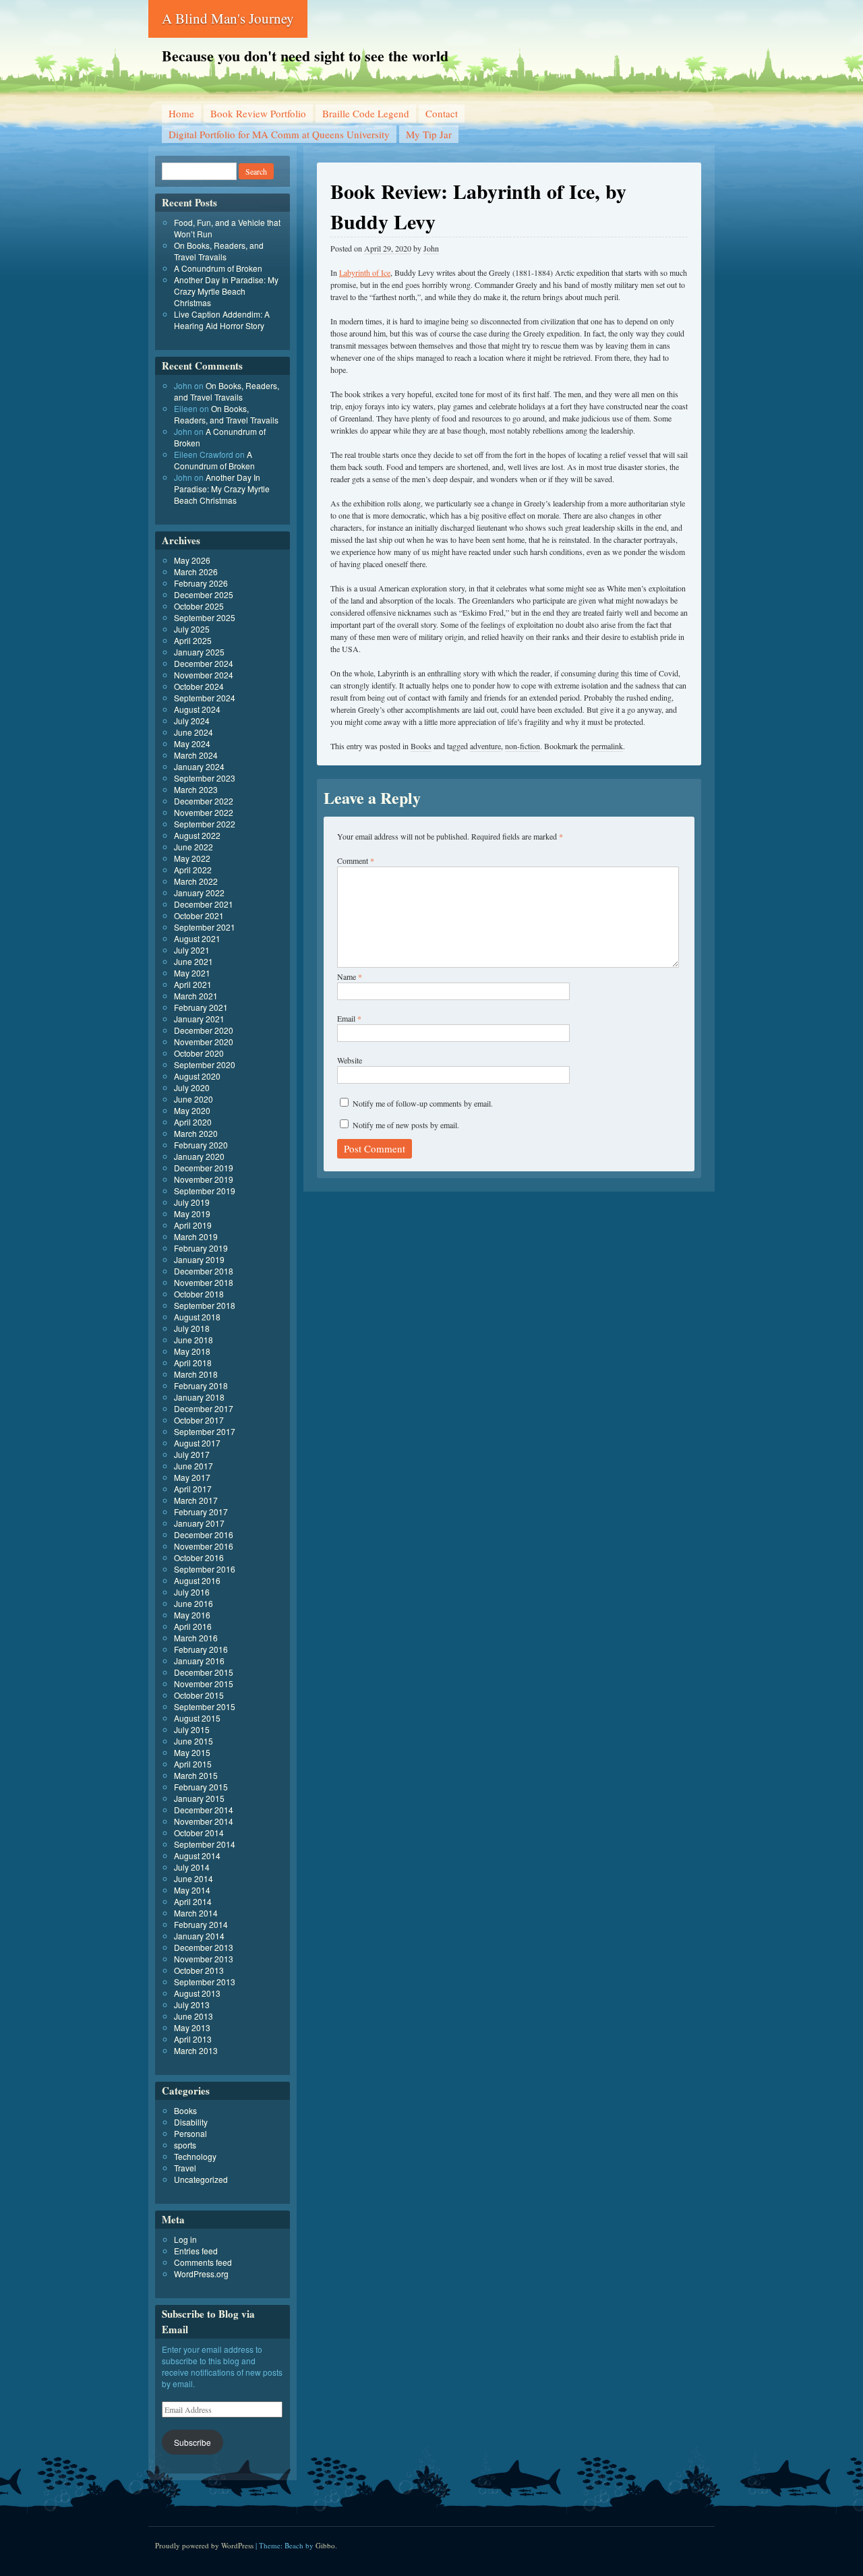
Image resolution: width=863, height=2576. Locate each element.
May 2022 (192, 858)
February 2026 (201, 583)
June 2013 (194, 2016)
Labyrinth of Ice (365, 272)
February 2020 (201, 1145)
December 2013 (204, 1947)
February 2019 (201, 1248)
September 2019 (205, 1191)
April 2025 (193, 640)
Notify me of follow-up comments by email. (423, 1103)
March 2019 (196, 1236)
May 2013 (192, 2027)
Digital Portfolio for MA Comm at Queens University (279, 134)
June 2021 (194, 961)
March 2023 (196, 789)
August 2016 (197, 1580)
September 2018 (205, 1305)
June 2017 (194, 1466)
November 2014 (204, 1821)
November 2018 (204, 1282)
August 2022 (197, 835)
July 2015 (192, 1729)
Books (421, 746)
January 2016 (199, 1661)
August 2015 (197, 1718)
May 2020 (192, 1110)
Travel (185, 2168)
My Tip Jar (429, 134)
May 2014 (192, 1890)
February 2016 (201, 1649)
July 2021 (192, 950)
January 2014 (199, 1936)
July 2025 (192, 629)
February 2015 (201, 1787)
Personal (190, 2133)
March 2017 (196, 1500)
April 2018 (193, 1363)
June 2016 (194, 1603)
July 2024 (192, 721)
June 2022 (194, 847)
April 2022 (193, 870)
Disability (191, 2122)
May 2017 (192, 1477)
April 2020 (193, 1122)
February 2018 (201, 1385)
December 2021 (204, 904)
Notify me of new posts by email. (406, 1125)
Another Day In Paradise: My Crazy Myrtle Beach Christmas (226, 291)
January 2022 (199, 892)
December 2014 (204, 1810)
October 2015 (199, 1695)
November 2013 (204, 1959)
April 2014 (193, 1901)
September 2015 (205, 1706)
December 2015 (204, 1672)
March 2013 (196, 2050)
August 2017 (197, 1443)
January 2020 (199, 1156)
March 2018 (196, 1374)
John (431, 248)
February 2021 (201, 1007)
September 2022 (205, 824)
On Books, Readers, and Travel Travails (219, 251)
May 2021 (192, 973)
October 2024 (199, 686)
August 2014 (197, 1855)
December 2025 (204, 594)
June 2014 (194, 1878)
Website (350, 1060)
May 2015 (192, 1752)
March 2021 (196, 996)
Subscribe (192, 2442)
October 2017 (199, 1420)
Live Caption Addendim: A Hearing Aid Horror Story (222, 320)
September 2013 (205, 1982)
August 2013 (197, 1993)
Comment (356, 860)
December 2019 (204, 1168)
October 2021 (199, 915)
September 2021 (205, 927)
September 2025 (205, 617)
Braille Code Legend (366, 113)
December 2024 (204, 663)
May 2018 (192, 1351)
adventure (485, 746)
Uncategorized (201, 2179)
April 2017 (193, 1489)
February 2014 (201, 1924)
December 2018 (204, 1271)
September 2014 (205, 1844)
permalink (607, 746)
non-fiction (523, 746)
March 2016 (196, 1638)
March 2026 (196, 572)
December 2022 (204, 801)
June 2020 (194, 1099)
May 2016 (192, 1615)
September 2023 (205, 778)
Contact (442, 113)
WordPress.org (201, 2274)
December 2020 (204, 1030)
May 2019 (192, 1213)
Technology (195, 2156)
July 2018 (192, 1328)
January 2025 (199, 652)
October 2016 (199, 1557)
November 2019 (204, 1179)
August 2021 (197, 938)
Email (349, 1018)
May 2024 (192, 743)
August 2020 (197, 1076)
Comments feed (203, 2262)
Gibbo (325, 2545)
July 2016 (192, 1592)
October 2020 (199, 1053)
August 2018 (197, 1317)
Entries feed (196, 2251)
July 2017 (192, 1454)
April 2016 (193, 1626)
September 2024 (205, 698)
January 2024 (199, 766)
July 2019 (192, 1202)
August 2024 (197, 709)
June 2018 (194, 1340)
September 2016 (205, 1569)
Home (181, 113)
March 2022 (196, 881)
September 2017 (205, 1431)
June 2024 (194, 732)
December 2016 (204, 1534)
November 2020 (204, 1042)
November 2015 (204, 1684)
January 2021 (199, 1019)
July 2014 (192, 1867)
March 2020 (196, 1133)
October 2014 (199, 1833)
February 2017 (201, 1512)
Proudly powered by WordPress (204, 2545)
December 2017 (204, 1408)
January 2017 (199, 1523)
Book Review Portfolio (258, 113)
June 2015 (194, 1741)
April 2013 (193, 2039)
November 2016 (204, 1546)
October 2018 (199, 1294)
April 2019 (193, 1225)
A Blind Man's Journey (228, 18)
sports (185, 2145)
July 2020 (192, 1087)
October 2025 (199, 606)
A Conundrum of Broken (218, 268)
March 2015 (196, 1775)
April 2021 (193, 984)
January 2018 (199, 1397)
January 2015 (199, 1798)
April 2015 (193, 1764)
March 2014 (196, 1913)
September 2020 (205, 1064)
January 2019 (199, 1259)
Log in (185, 2239)
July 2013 (192, 2004)
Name (350, 976)
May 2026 (192, 560)
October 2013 (199, 1970)
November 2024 (204, 675)
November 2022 (204, 812)
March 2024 (196, 755)
